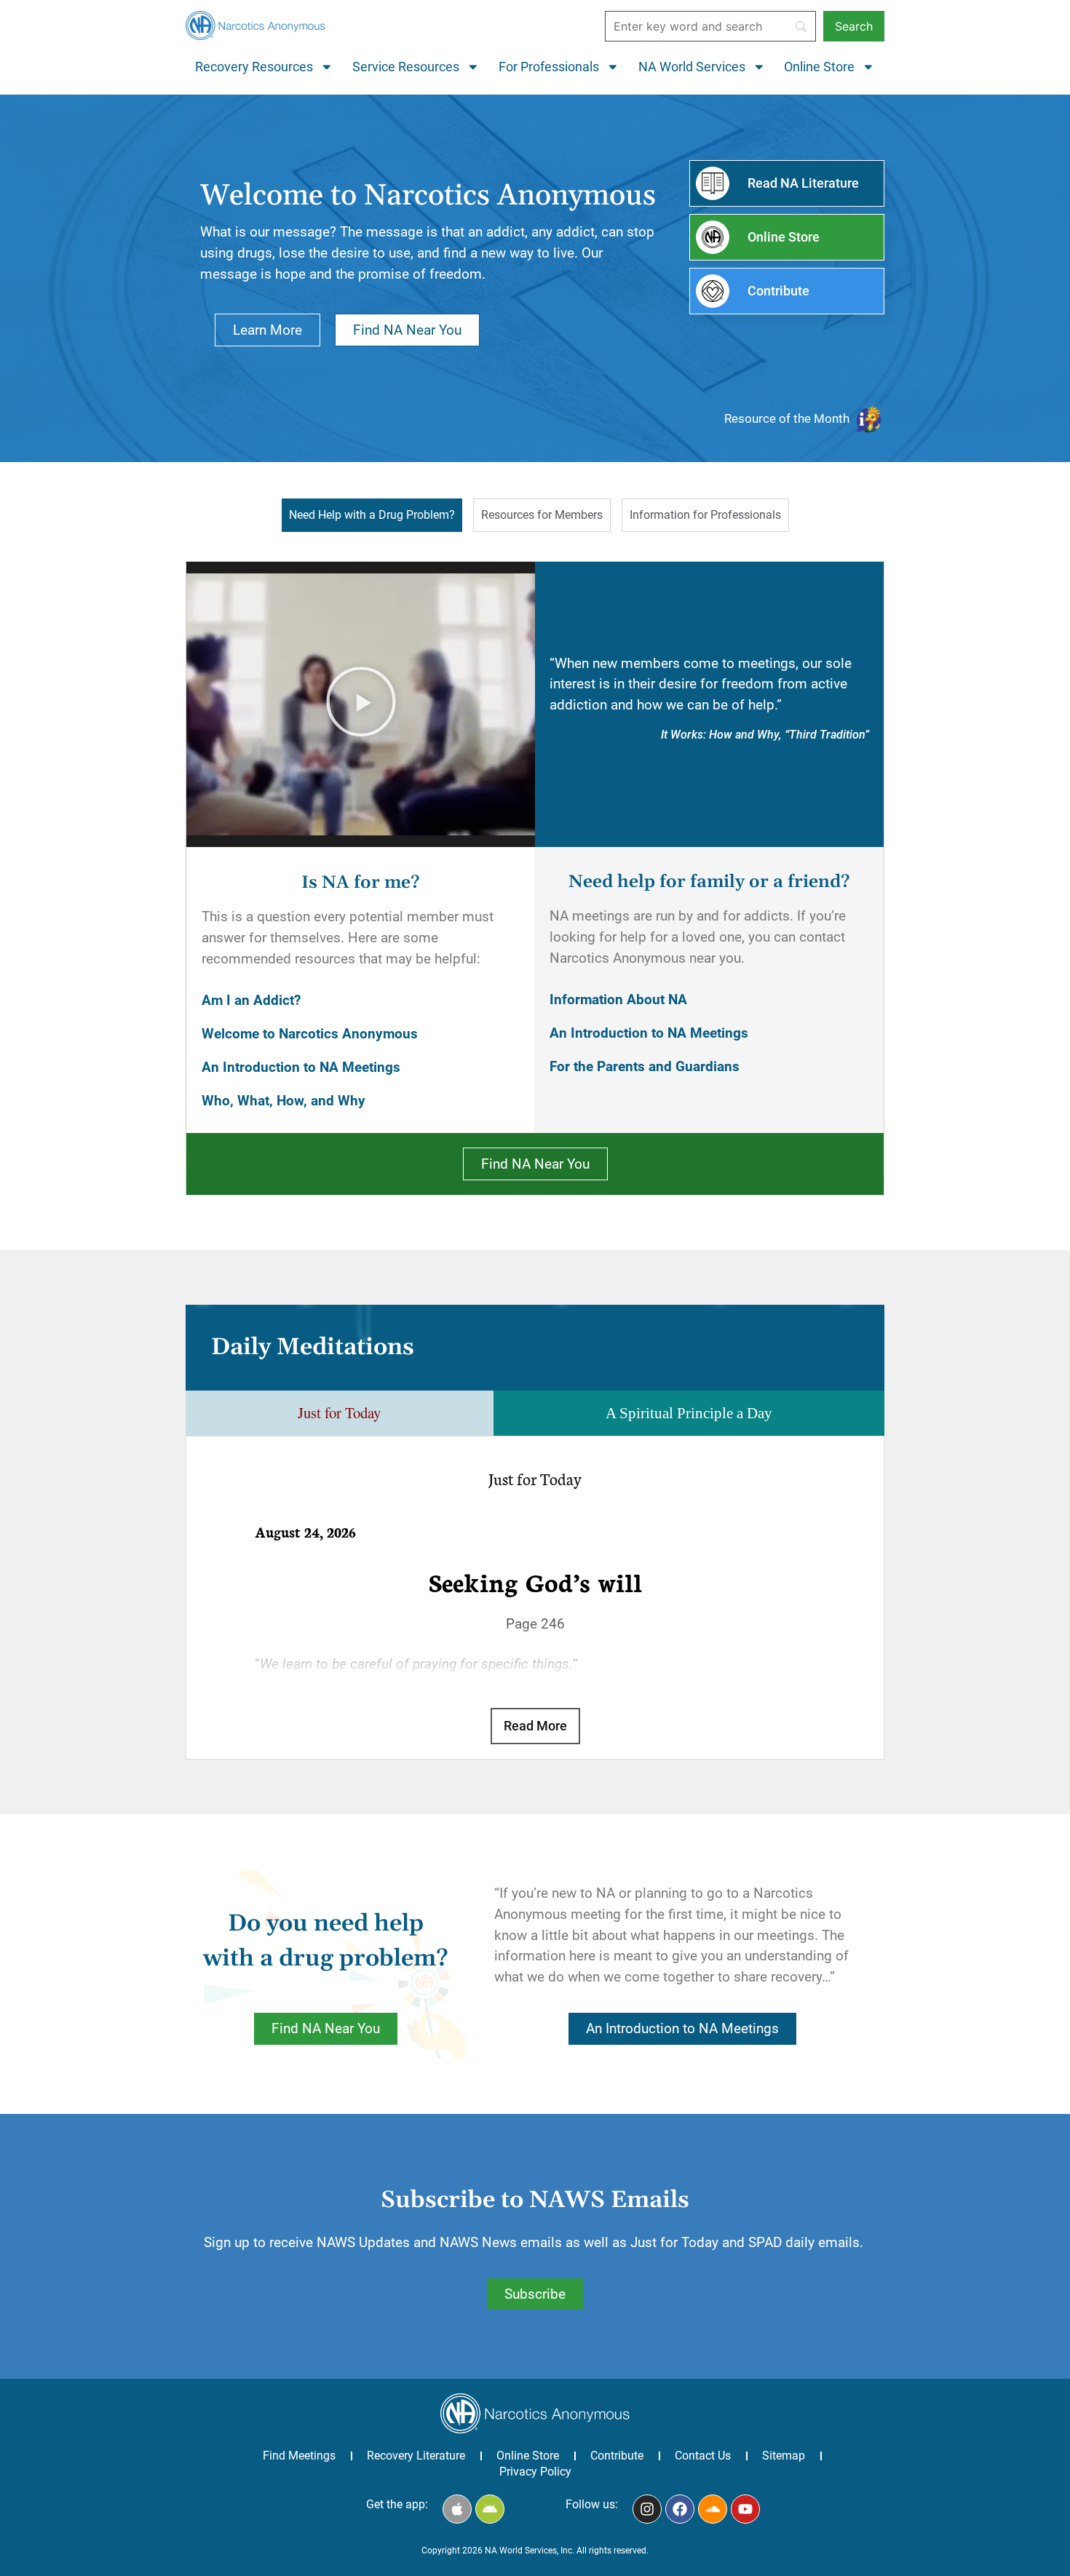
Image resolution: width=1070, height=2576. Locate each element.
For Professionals (549, 67)
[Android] (490, 2509)
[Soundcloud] (713, 2509)
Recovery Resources (254, 67)
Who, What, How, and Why (284, 1101)
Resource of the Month (787, 418)
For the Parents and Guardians (645, 1066)
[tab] (372, 515)
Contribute (617, 2456)
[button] (361, 704)
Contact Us (703, 2456)
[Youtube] (745, 2509)
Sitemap (784, 2456)
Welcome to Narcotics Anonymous (310, 1034)
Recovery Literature (416, 2456)
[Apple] (457, 2509)
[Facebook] (680, 2509)
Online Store (819, 67)
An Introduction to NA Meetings (301, 1067)
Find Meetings (299, 2456)
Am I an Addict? (251, 1000)
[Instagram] (647, 2509)
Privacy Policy (535, 2472)
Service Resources (406, 67)
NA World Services (692, 67)
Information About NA (618, 999)
